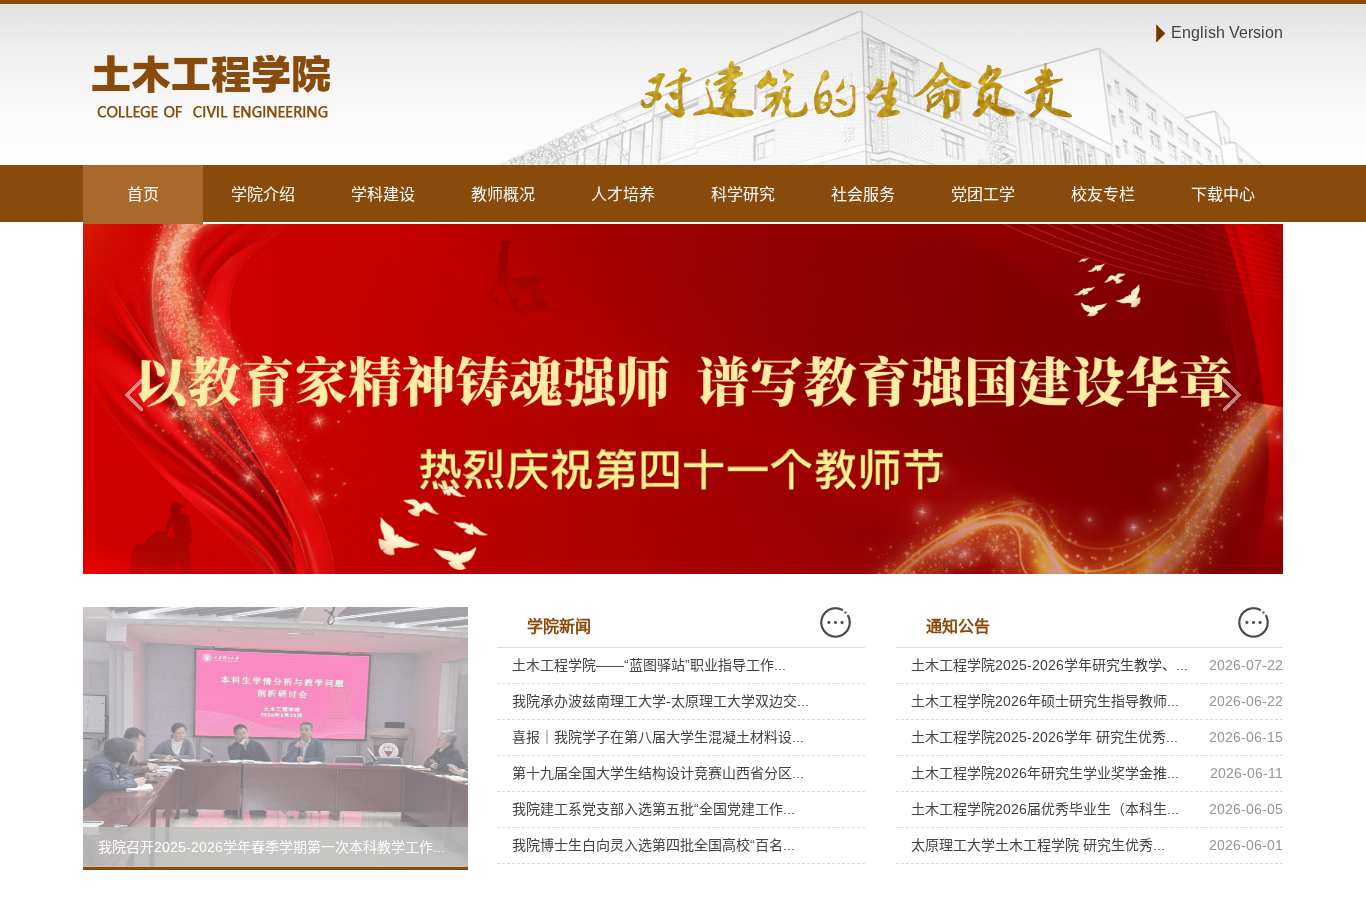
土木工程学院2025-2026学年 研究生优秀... (1044, 737)
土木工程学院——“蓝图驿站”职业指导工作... (649, 665)
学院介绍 (263, 194)
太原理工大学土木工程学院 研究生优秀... (1038, 845)
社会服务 (863, 194)
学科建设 (383, 194)
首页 (143, 194)
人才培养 (623, 194)
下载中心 (1223, 194)
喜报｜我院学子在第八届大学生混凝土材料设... (658, 737)
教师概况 (503, 194)
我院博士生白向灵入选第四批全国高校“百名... (653, 845)
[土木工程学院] (379, 89)
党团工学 (983, 194)
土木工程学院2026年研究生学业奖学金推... (1045, 773)
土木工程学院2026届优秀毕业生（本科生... (1045, 809)
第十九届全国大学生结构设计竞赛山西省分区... (658, 773)
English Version (1227, 32)
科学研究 (743, 194)
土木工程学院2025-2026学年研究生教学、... (1049, 665)
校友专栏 (1103, 194)
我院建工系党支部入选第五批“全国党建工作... (653, 809)
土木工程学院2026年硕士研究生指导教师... (1045, 701)
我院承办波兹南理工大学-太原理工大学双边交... (660, 701)
